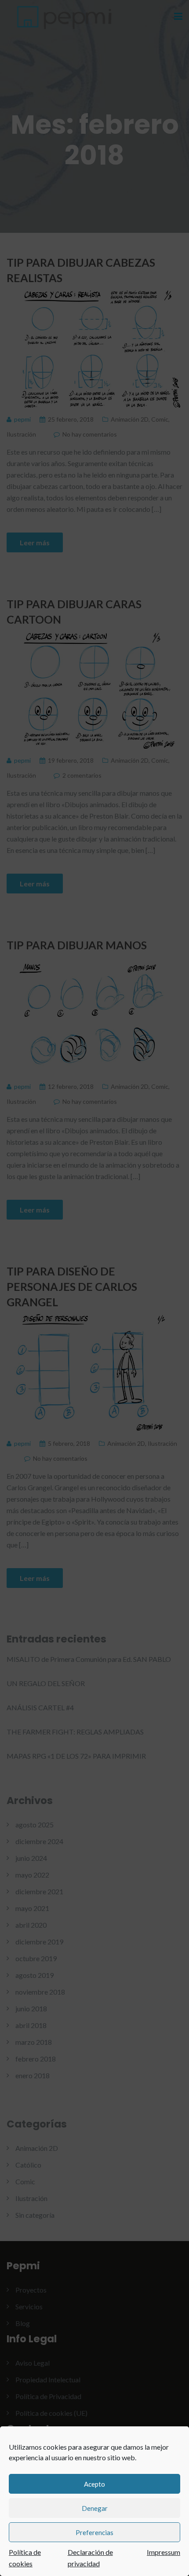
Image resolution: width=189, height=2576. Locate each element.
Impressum (164, 2552)
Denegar (95, 2508)
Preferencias (94, 2532)
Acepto (94, 2484)
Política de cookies (25, 2558)
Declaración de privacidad (90, 2558)
